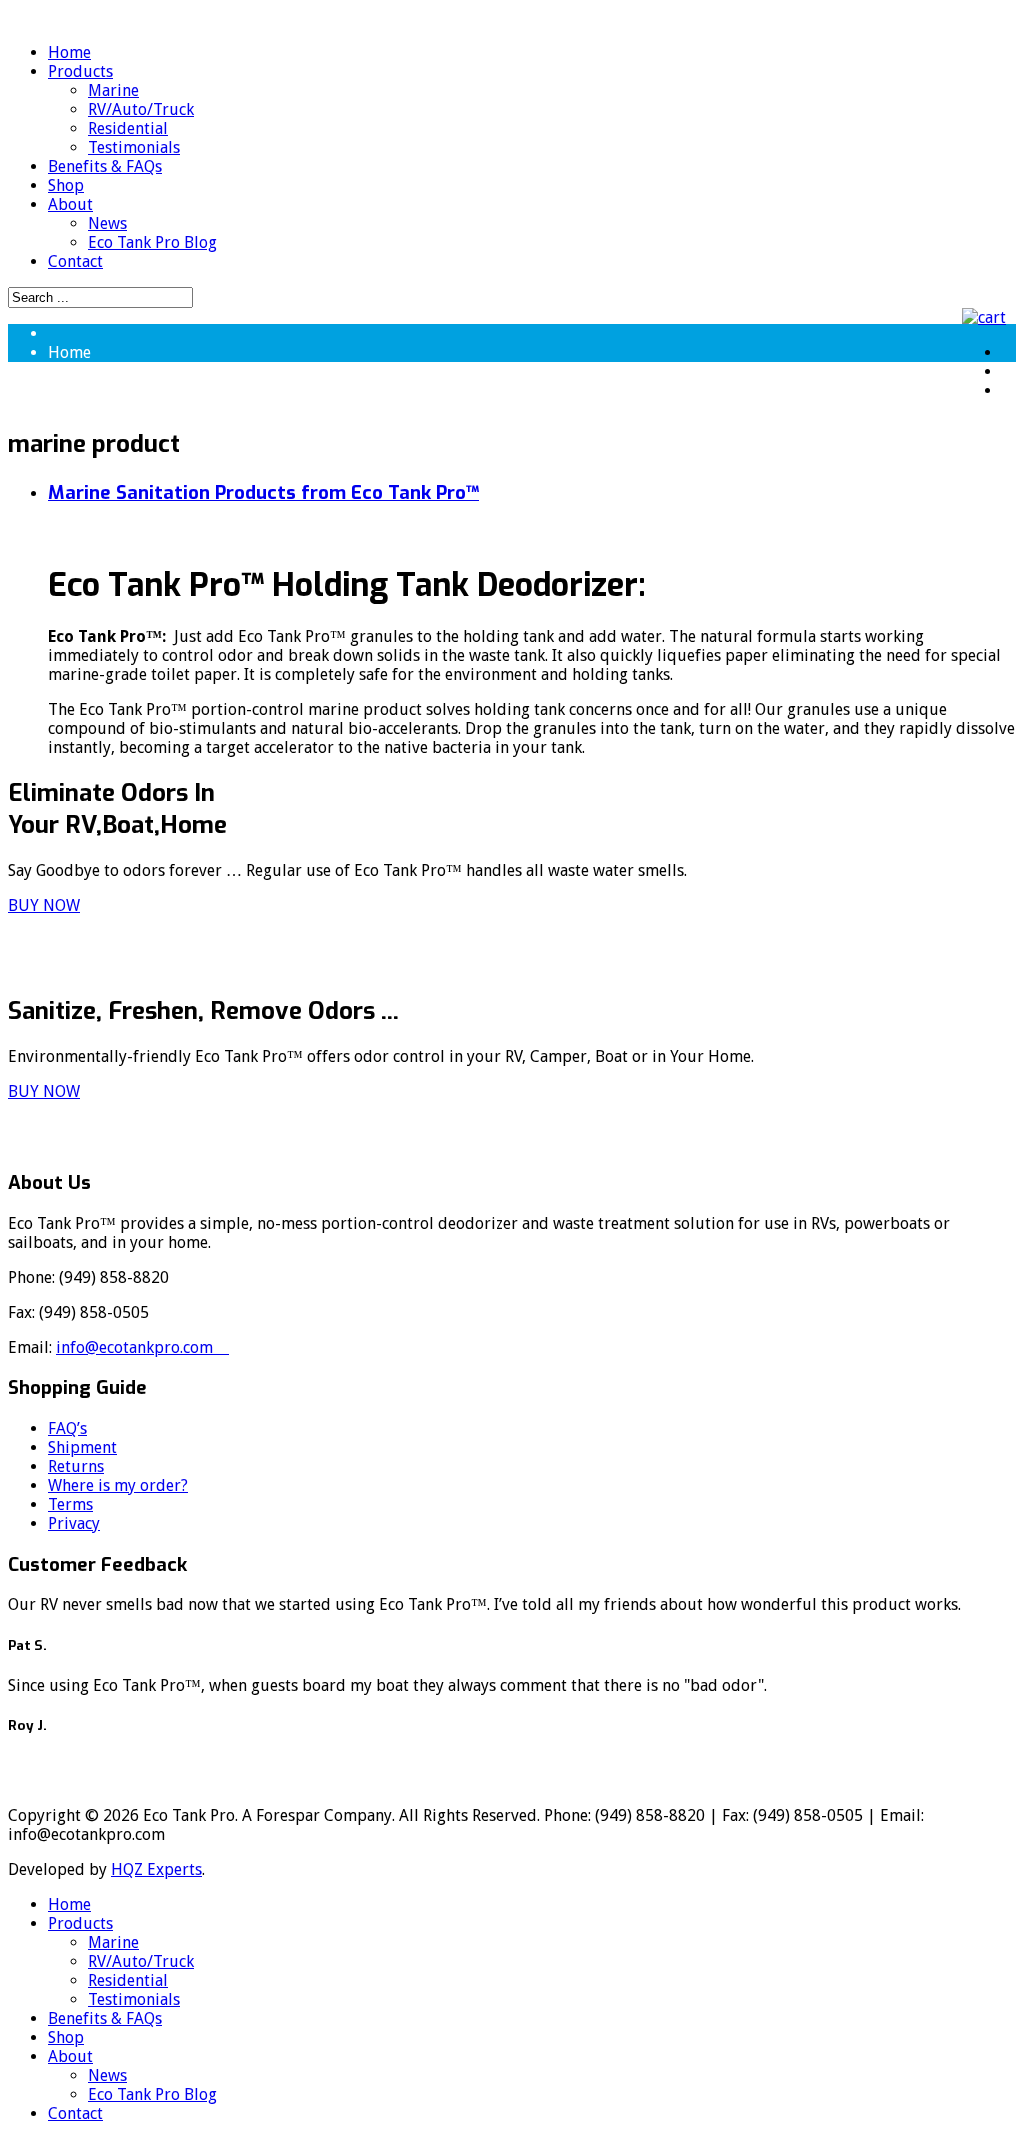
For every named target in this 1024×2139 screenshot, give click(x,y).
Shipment (82, 1447)
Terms (70, 1504)
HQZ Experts (156, 1869)
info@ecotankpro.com (142, 1347)
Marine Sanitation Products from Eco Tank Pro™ (263, 492)
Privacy (74, 1523)
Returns (76, 1466)
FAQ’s (67, 1428)
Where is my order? (118, 1485)
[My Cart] (989, 317)
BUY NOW (44, 905)
